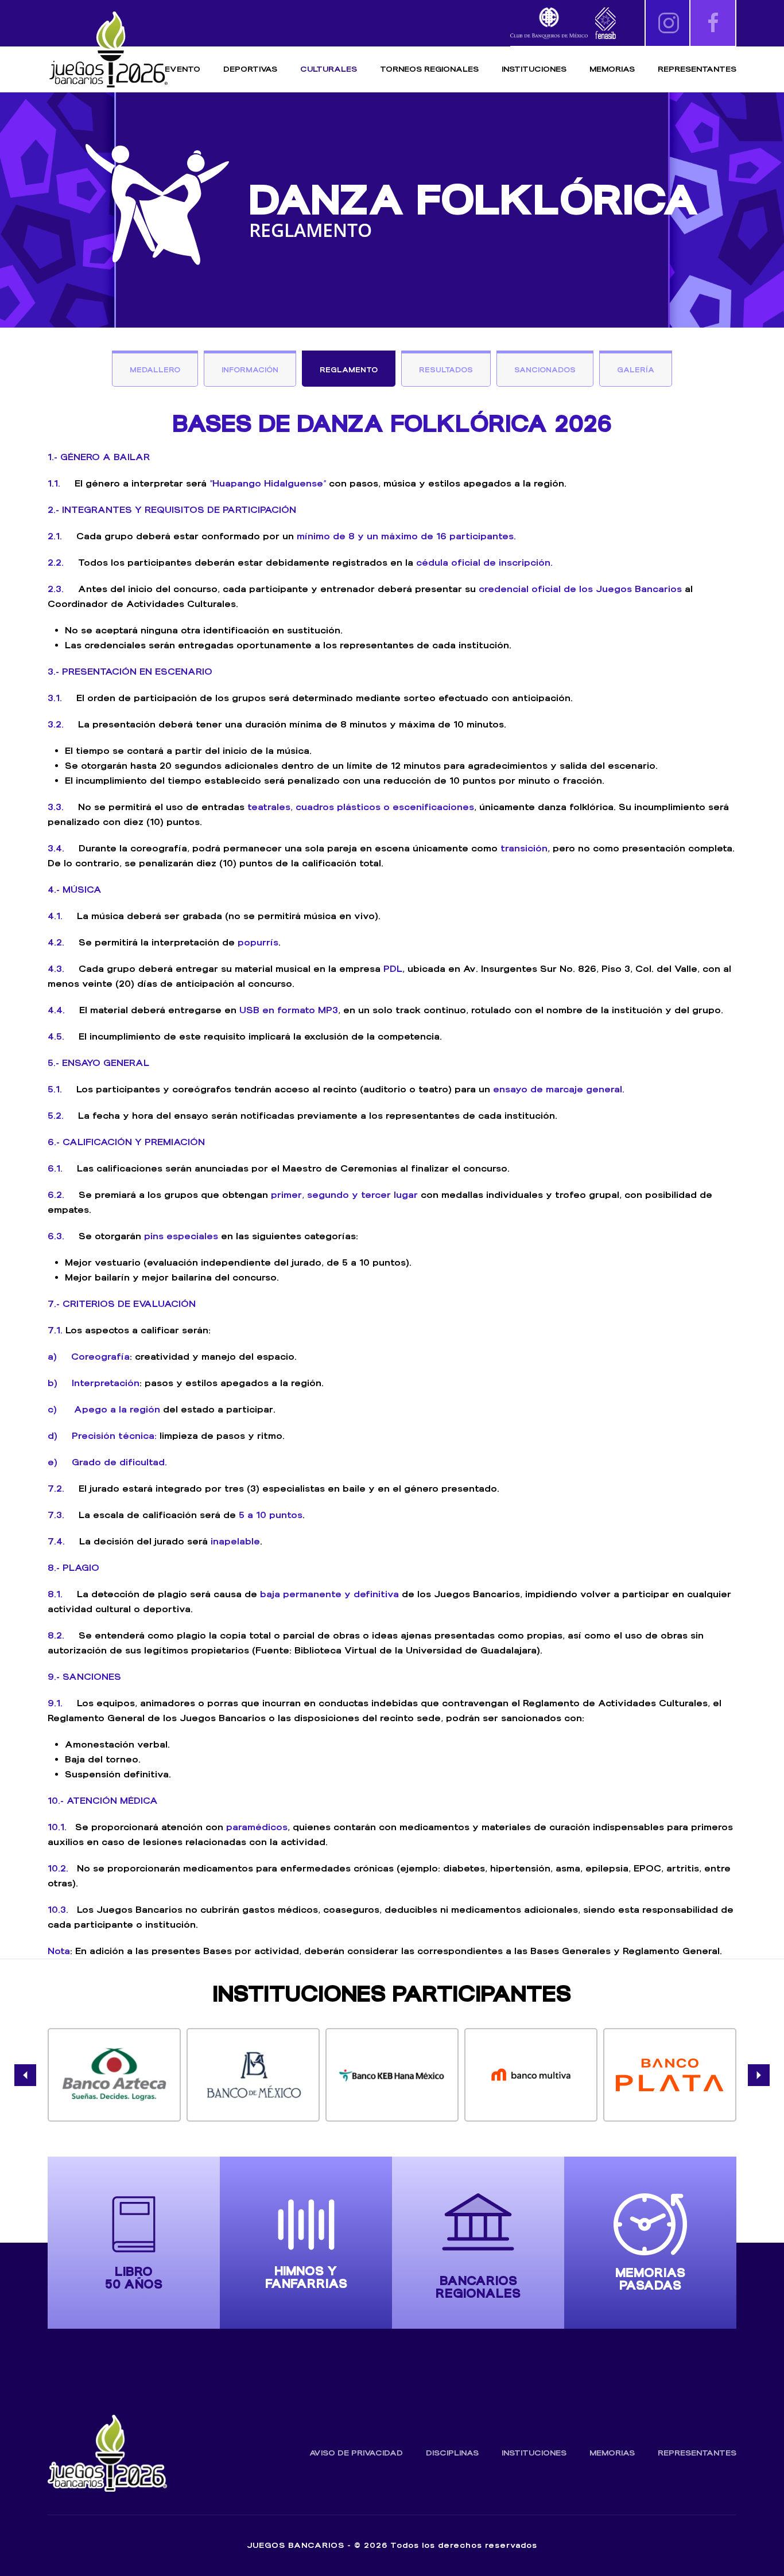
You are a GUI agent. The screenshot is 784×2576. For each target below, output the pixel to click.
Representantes (697, 69)
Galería (636, 370)
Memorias (612, 2453)
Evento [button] (183, 69)
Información (250, 370)
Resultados (446, 370)
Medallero (155, 370)
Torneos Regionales (429, 69)
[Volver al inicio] (108, 50)
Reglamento (349, 370)
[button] (25, 2075)
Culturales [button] (329, 69)
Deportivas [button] (250, 69)
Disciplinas (452, 2453)
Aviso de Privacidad (356, 2453)
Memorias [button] (612, 69)
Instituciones (534, 69)
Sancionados (545, 370)
